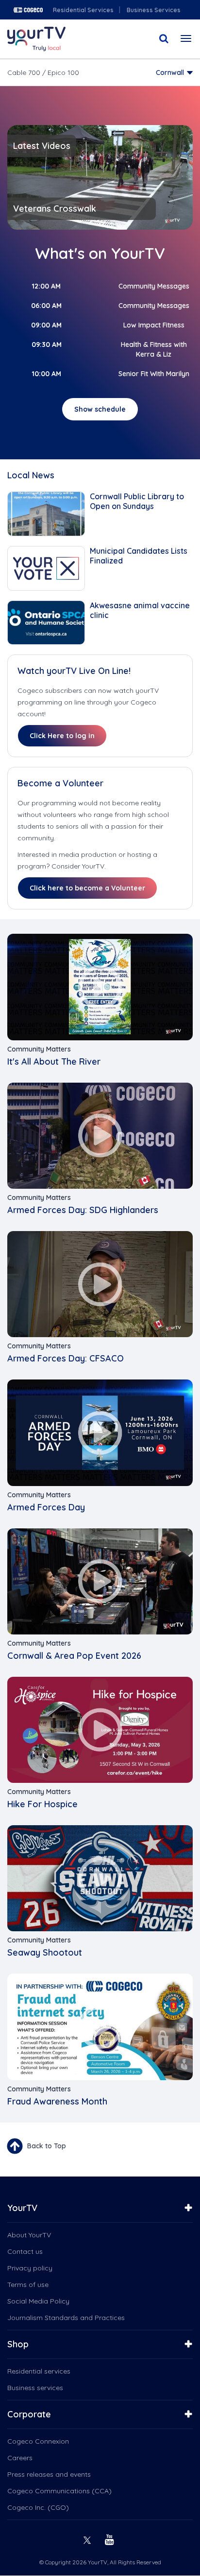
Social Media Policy (38, 2301)
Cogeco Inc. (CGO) (38, 2507)
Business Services (154, 10)
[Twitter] (88, 2539)
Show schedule (100, 409)
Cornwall (170, 73)
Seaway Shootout (45, 1952)
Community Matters (39, 1049)
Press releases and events (49, 2474)
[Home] (36, 39)
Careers (20, 2458)
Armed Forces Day (46, 1507)
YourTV (22, 2208)
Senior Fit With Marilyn (154, 374)
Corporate (29, 2414)
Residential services (39, 2371)
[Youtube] (111, 2539)
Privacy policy (30, 2268)
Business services (35, 2388)
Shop (18, 2344)
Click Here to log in (62, 736)
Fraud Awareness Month (57, 2101)
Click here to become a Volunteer (87, 888)
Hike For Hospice (42, 1804)
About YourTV (29, 2235)
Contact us (25, 2251)
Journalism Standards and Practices (66, 2318)
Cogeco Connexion (38, 2441)
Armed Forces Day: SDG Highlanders (83, 1210)
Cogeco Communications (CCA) (59, 2491)
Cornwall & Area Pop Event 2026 (74, 1656)
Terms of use (28, 2285)
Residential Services (83, 10)
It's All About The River (54, 1061)
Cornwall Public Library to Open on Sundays (137, 501)
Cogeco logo (28, 10)
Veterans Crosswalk (55, 209)
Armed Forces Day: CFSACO (66, 1358)
